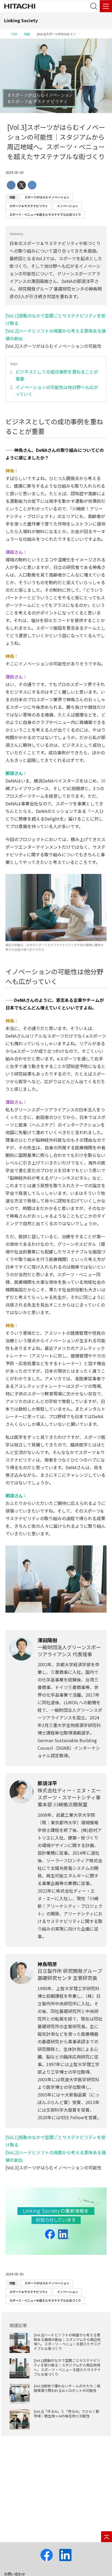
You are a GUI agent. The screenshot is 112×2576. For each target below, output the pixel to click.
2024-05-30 (14, 172)
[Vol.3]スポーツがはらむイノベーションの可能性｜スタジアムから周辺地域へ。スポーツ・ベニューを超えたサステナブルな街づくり (56, 142)
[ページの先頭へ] (107, 2537)
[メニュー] (106, 6)
